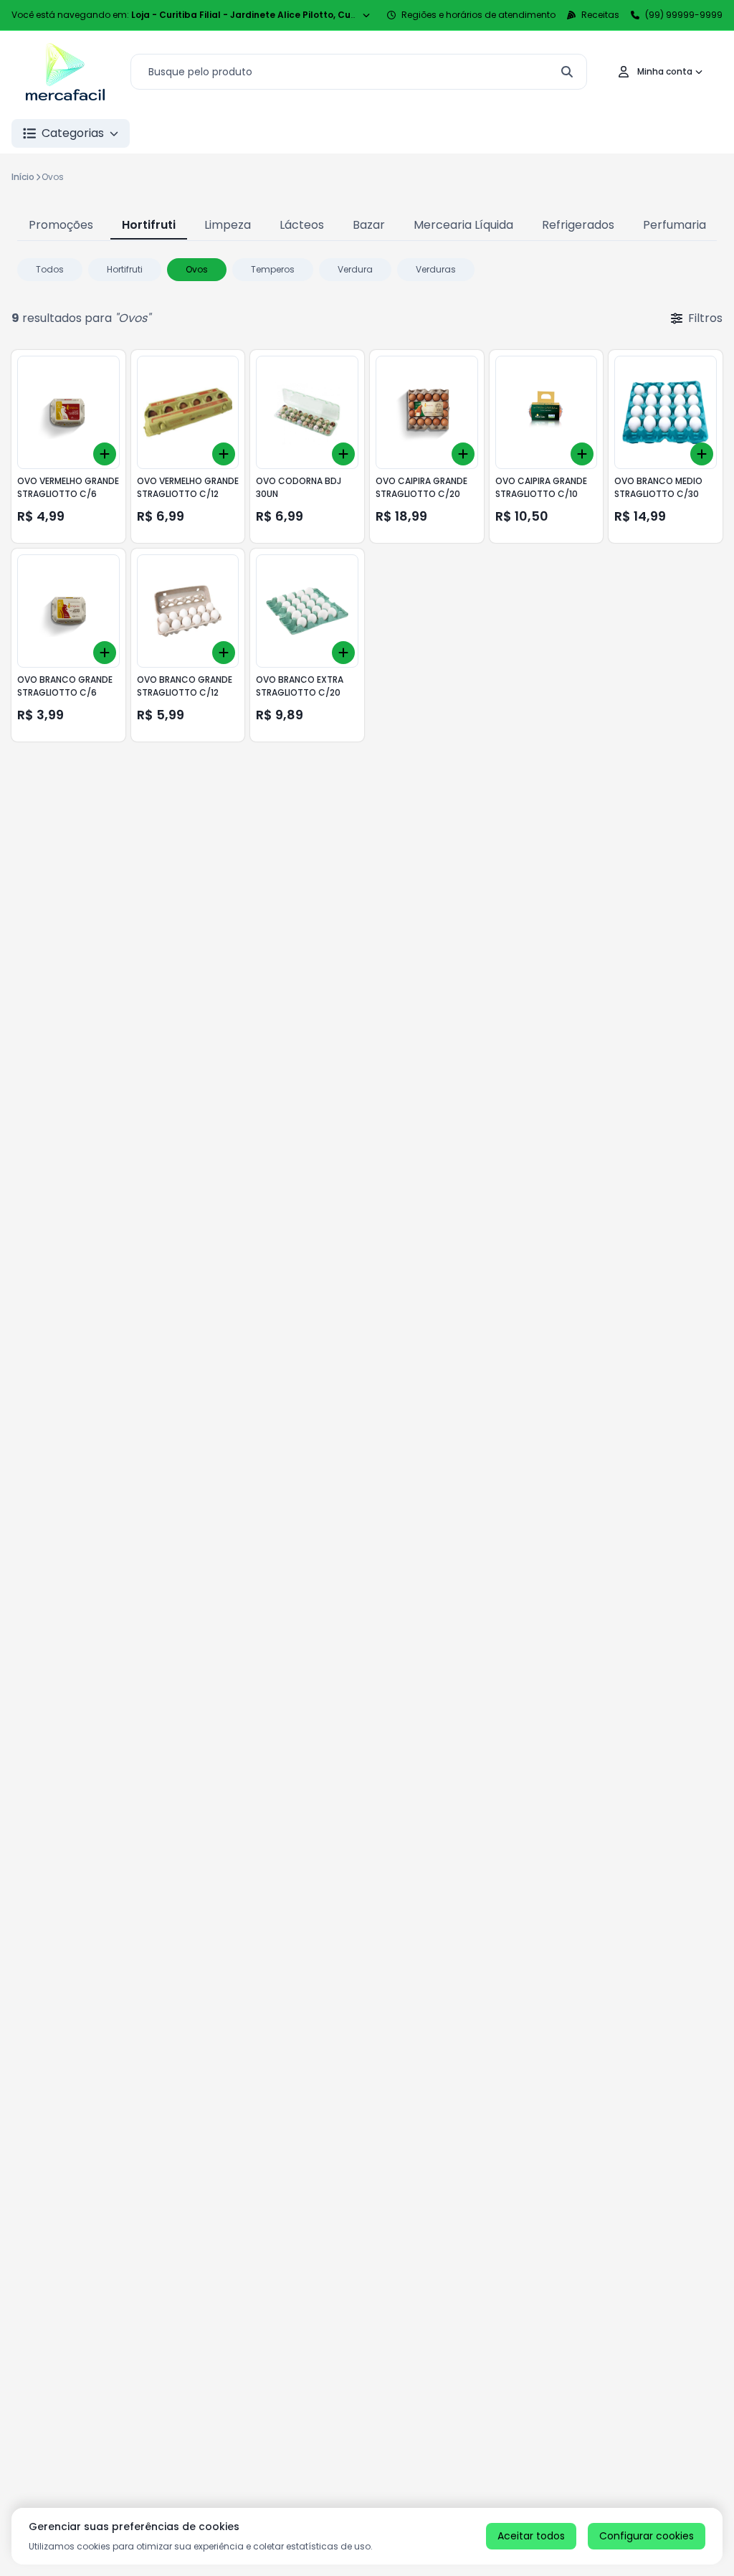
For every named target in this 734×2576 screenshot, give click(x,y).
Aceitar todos (531, 2536)
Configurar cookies (647, 2536)
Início (23, 177)
